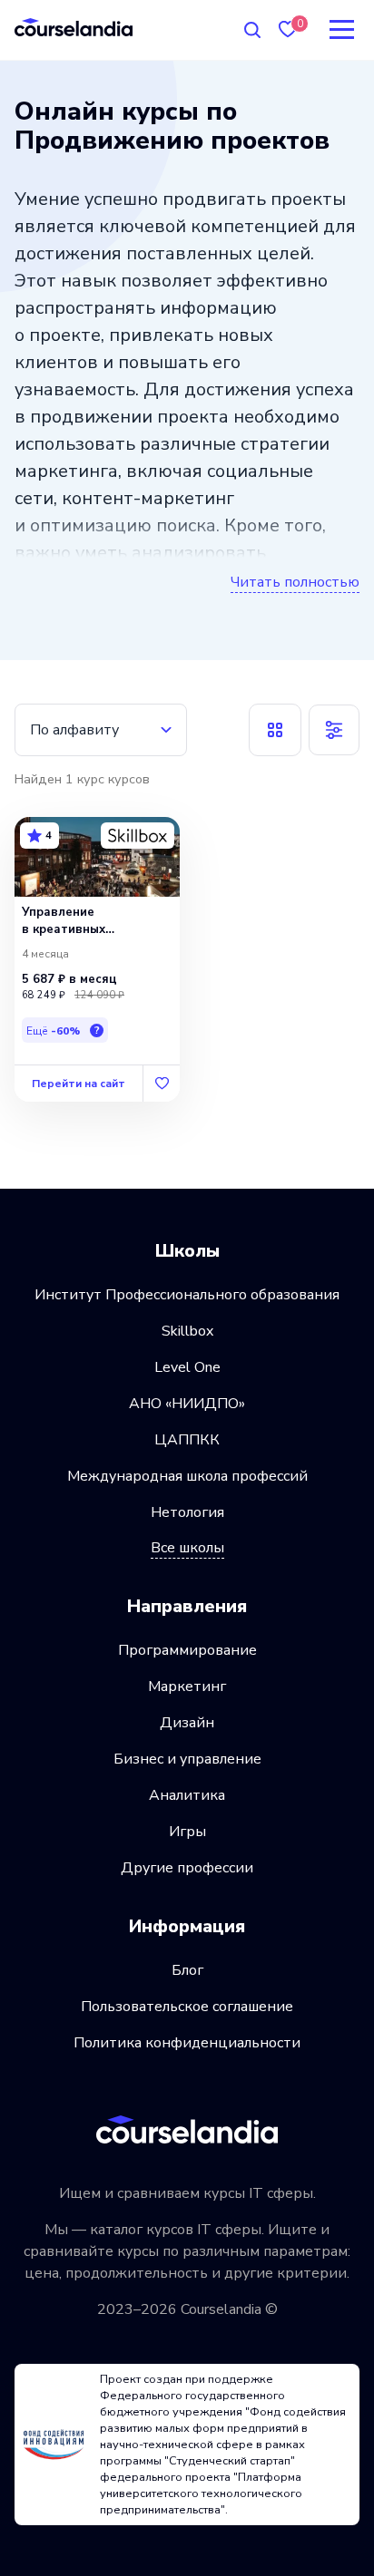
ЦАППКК (187, 1440)
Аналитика (187, 1795)
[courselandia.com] (74, 27)
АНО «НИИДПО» (187, 1404)
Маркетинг (187, 1687)
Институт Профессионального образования (187, 1295)
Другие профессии (187, 1868)
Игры (187, 1832)
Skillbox (187, 1331)
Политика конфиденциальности (187, 2043)
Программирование (187, 1650)
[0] (288, 29)
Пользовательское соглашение (187, 2007)
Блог (187, 1970)
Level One (187, 1367)
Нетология (187, 1512)
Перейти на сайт (79, 1084)
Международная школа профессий (187, 1476)
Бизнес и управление (187, 1759)
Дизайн (187, 1723)
